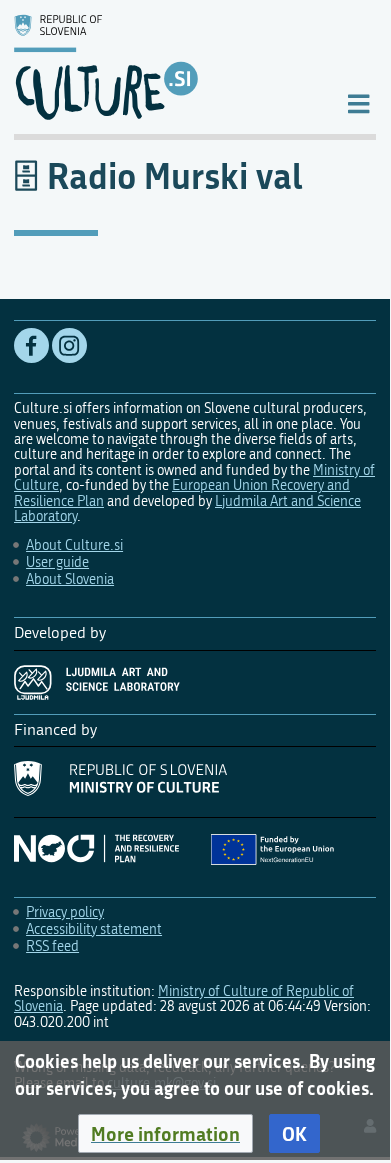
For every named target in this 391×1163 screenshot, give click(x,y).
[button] (165, 1134)
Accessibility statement (94, 929)
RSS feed (52, 946)
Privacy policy (65, 912)
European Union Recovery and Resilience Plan (182, 493)
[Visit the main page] (163, 67)
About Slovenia (70, 579)
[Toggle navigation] (358, 102)
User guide (57, 562)
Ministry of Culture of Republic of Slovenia (184, 999)
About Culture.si (74, 545)
